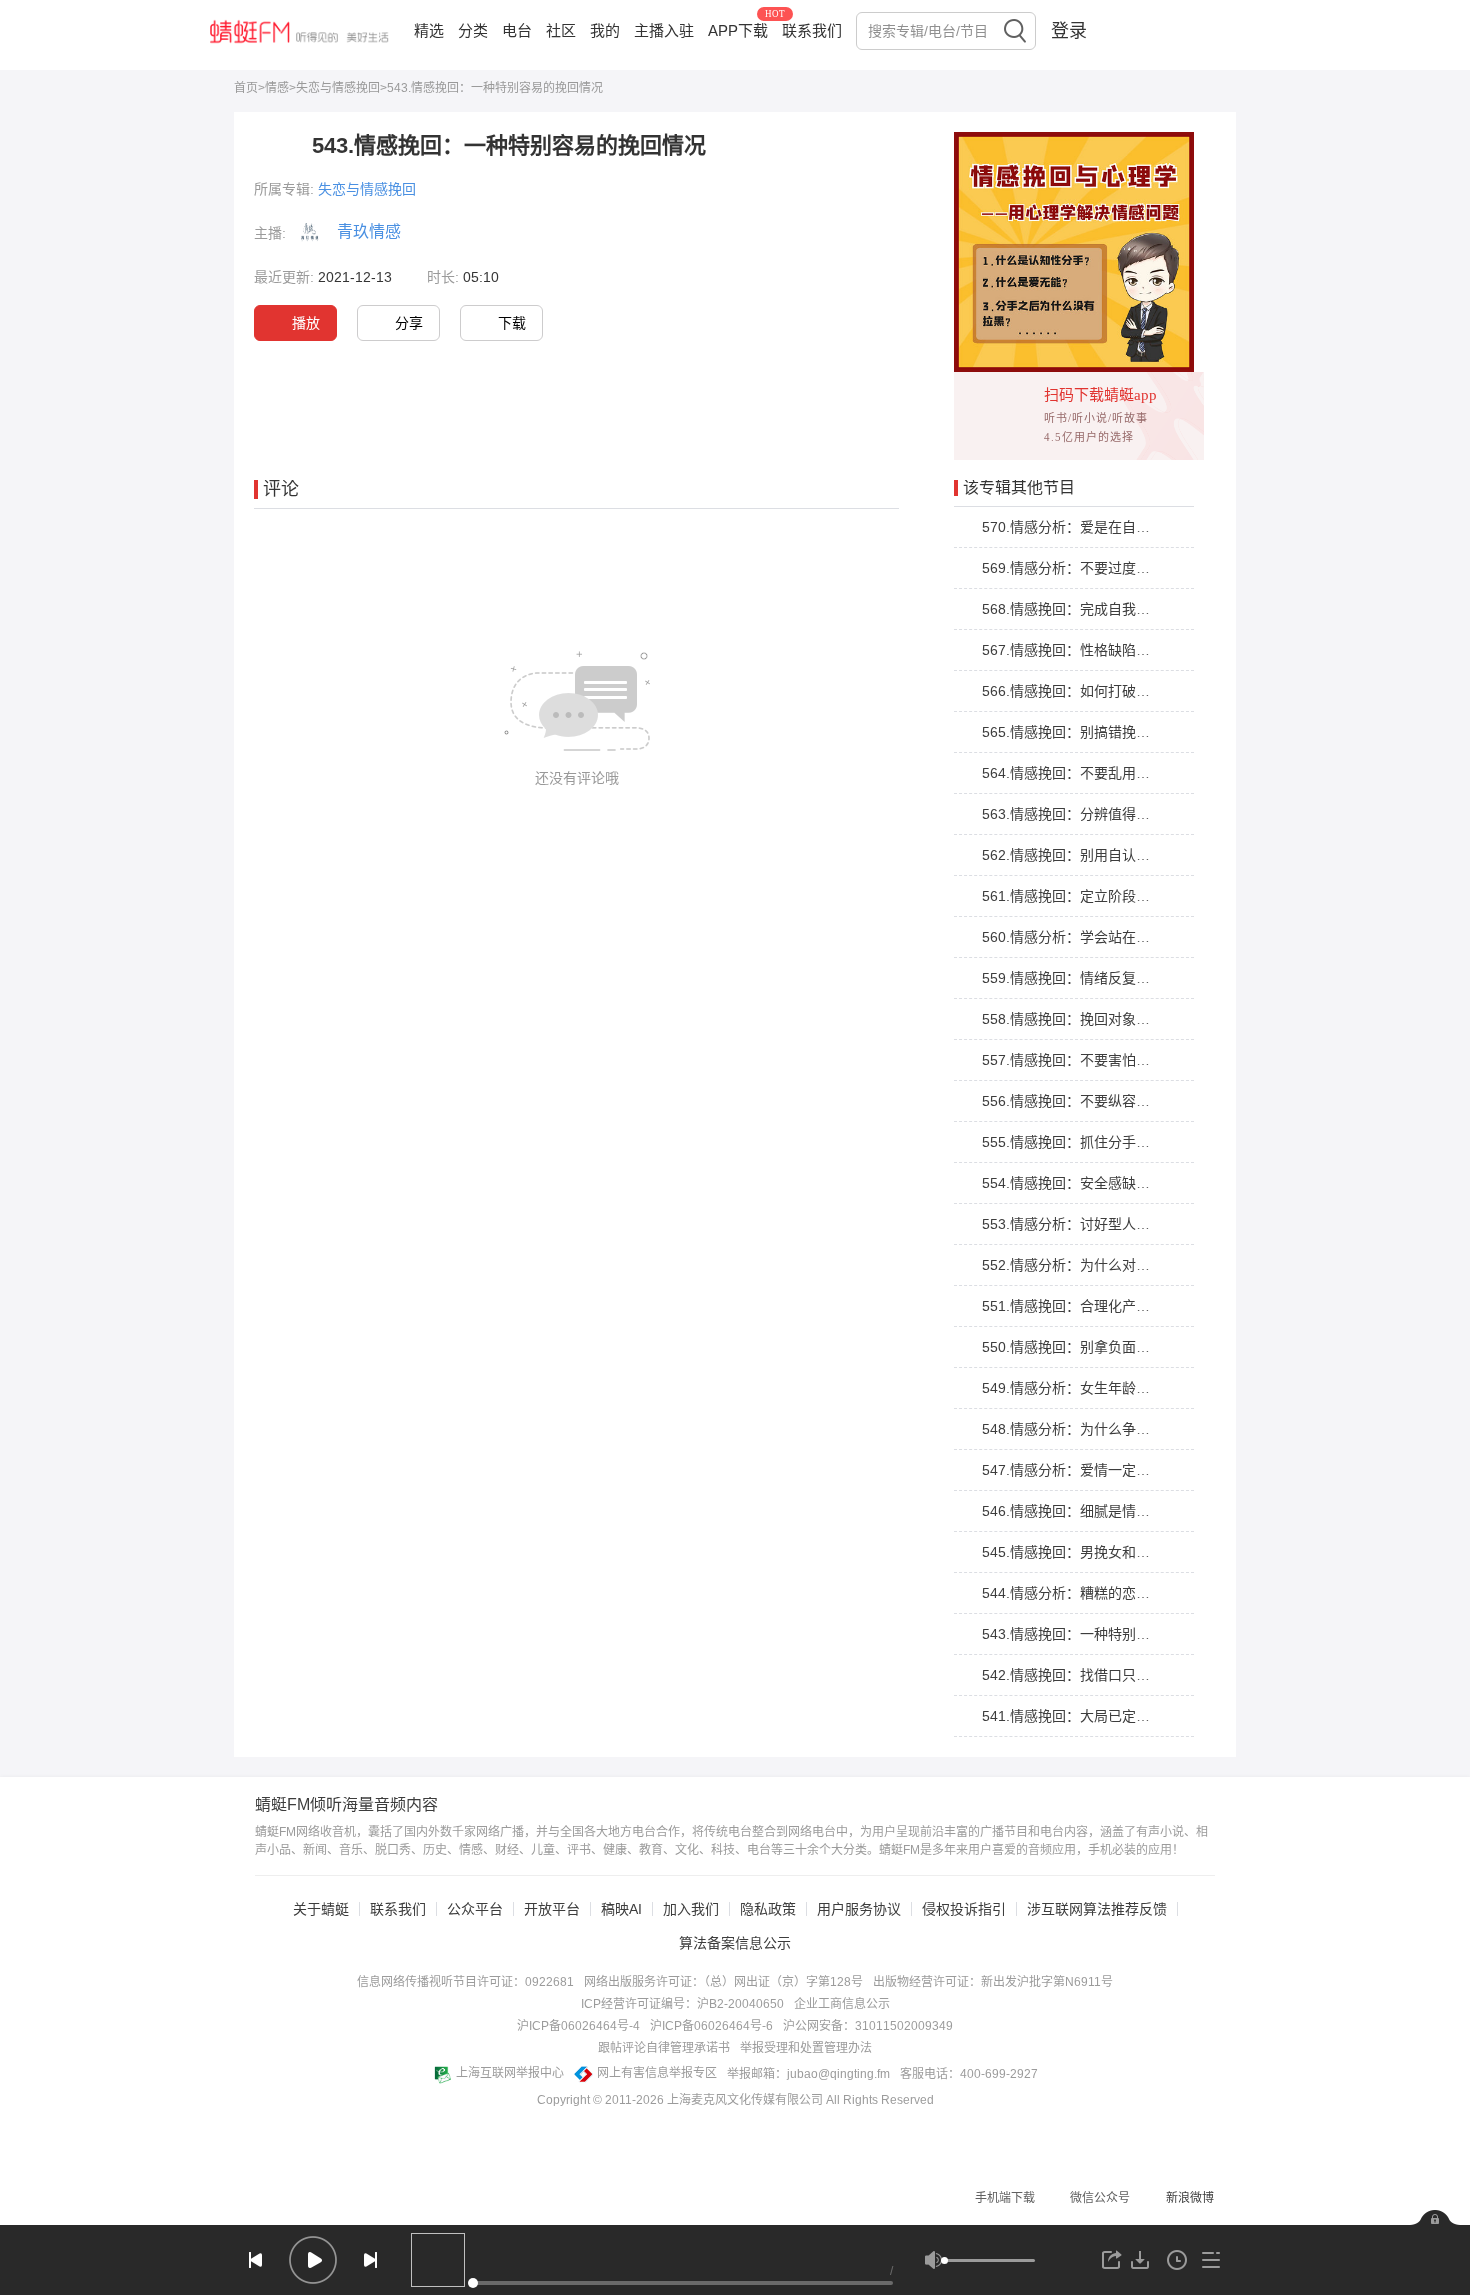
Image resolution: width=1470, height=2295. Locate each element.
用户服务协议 (859, 1909)
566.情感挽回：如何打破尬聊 (1073, 691)
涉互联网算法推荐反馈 (1097, 1909)
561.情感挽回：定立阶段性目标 (1080, 896)
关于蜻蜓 (321, 1909)
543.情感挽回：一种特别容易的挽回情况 (1108, 1634)
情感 (277, 88)
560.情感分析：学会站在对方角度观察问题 (1115, 937)
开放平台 (552, 1909)
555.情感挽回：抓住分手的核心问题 (1094, 1142)
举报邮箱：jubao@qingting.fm (808, 2074)
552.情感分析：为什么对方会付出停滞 (1101, 1265)
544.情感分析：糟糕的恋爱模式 (1080, 1593)
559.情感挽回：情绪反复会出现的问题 (1101, 978)
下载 (512, 323)
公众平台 (475, 1909)
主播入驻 (664, 30)
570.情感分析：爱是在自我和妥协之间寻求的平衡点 (1143, 527)
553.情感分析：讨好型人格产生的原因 (1101, 1224)
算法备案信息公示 (735, 1943)
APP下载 (738, 30)
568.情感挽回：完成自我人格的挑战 (1094, 609)
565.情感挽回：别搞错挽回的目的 (1087, 732)
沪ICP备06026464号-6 (711, 2026)
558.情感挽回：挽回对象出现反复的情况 (1108, 1019)
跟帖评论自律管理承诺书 (664, 2048)
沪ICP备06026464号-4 (578, 2026)
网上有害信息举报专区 (657, 2073)
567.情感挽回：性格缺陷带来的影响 (1094, 650)
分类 (473, 30)
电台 (517, 30)
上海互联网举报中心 (510, 2073)
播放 (306, 323)
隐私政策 (768, 1909)
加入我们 (691, 1909)
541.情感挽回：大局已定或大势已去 (1094, 1716)
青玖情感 (369, 231)
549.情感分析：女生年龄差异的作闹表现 (1108, 1388)
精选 (429, 30)
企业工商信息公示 (842, 2004)
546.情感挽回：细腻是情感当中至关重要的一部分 (1136, 1511)
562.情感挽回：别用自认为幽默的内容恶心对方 (1129, 855)
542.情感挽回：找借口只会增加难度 (1094, 1675)
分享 (409, 323)
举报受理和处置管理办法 (806, 2048)
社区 (561, 30)
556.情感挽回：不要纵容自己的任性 (1094, 1101)
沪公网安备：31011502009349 (868, 2026)
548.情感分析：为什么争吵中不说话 (1094, 1429)
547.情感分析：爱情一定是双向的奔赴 (1101, 1470)
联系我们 (812, 30)
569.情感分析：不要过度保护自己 (1087, 568)
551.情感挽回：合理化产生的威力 (1087, 1306)
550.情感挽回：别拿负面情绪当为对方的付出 (1122, 1347)
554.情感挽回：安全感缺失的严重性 (1094, 1183)
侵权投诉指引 (964, 1909)
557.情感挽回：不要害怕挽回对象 (1087, 1060)
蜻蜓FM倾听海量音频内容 (346, 1805)
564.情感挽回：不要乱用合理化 (1080, 773)
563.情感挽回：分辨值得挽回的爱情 (1094, 814)
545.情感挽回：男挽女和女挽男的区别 (1101, 1552)
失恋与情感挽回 (338, 88)
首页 (246, 88)
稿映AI (621, 1909)
